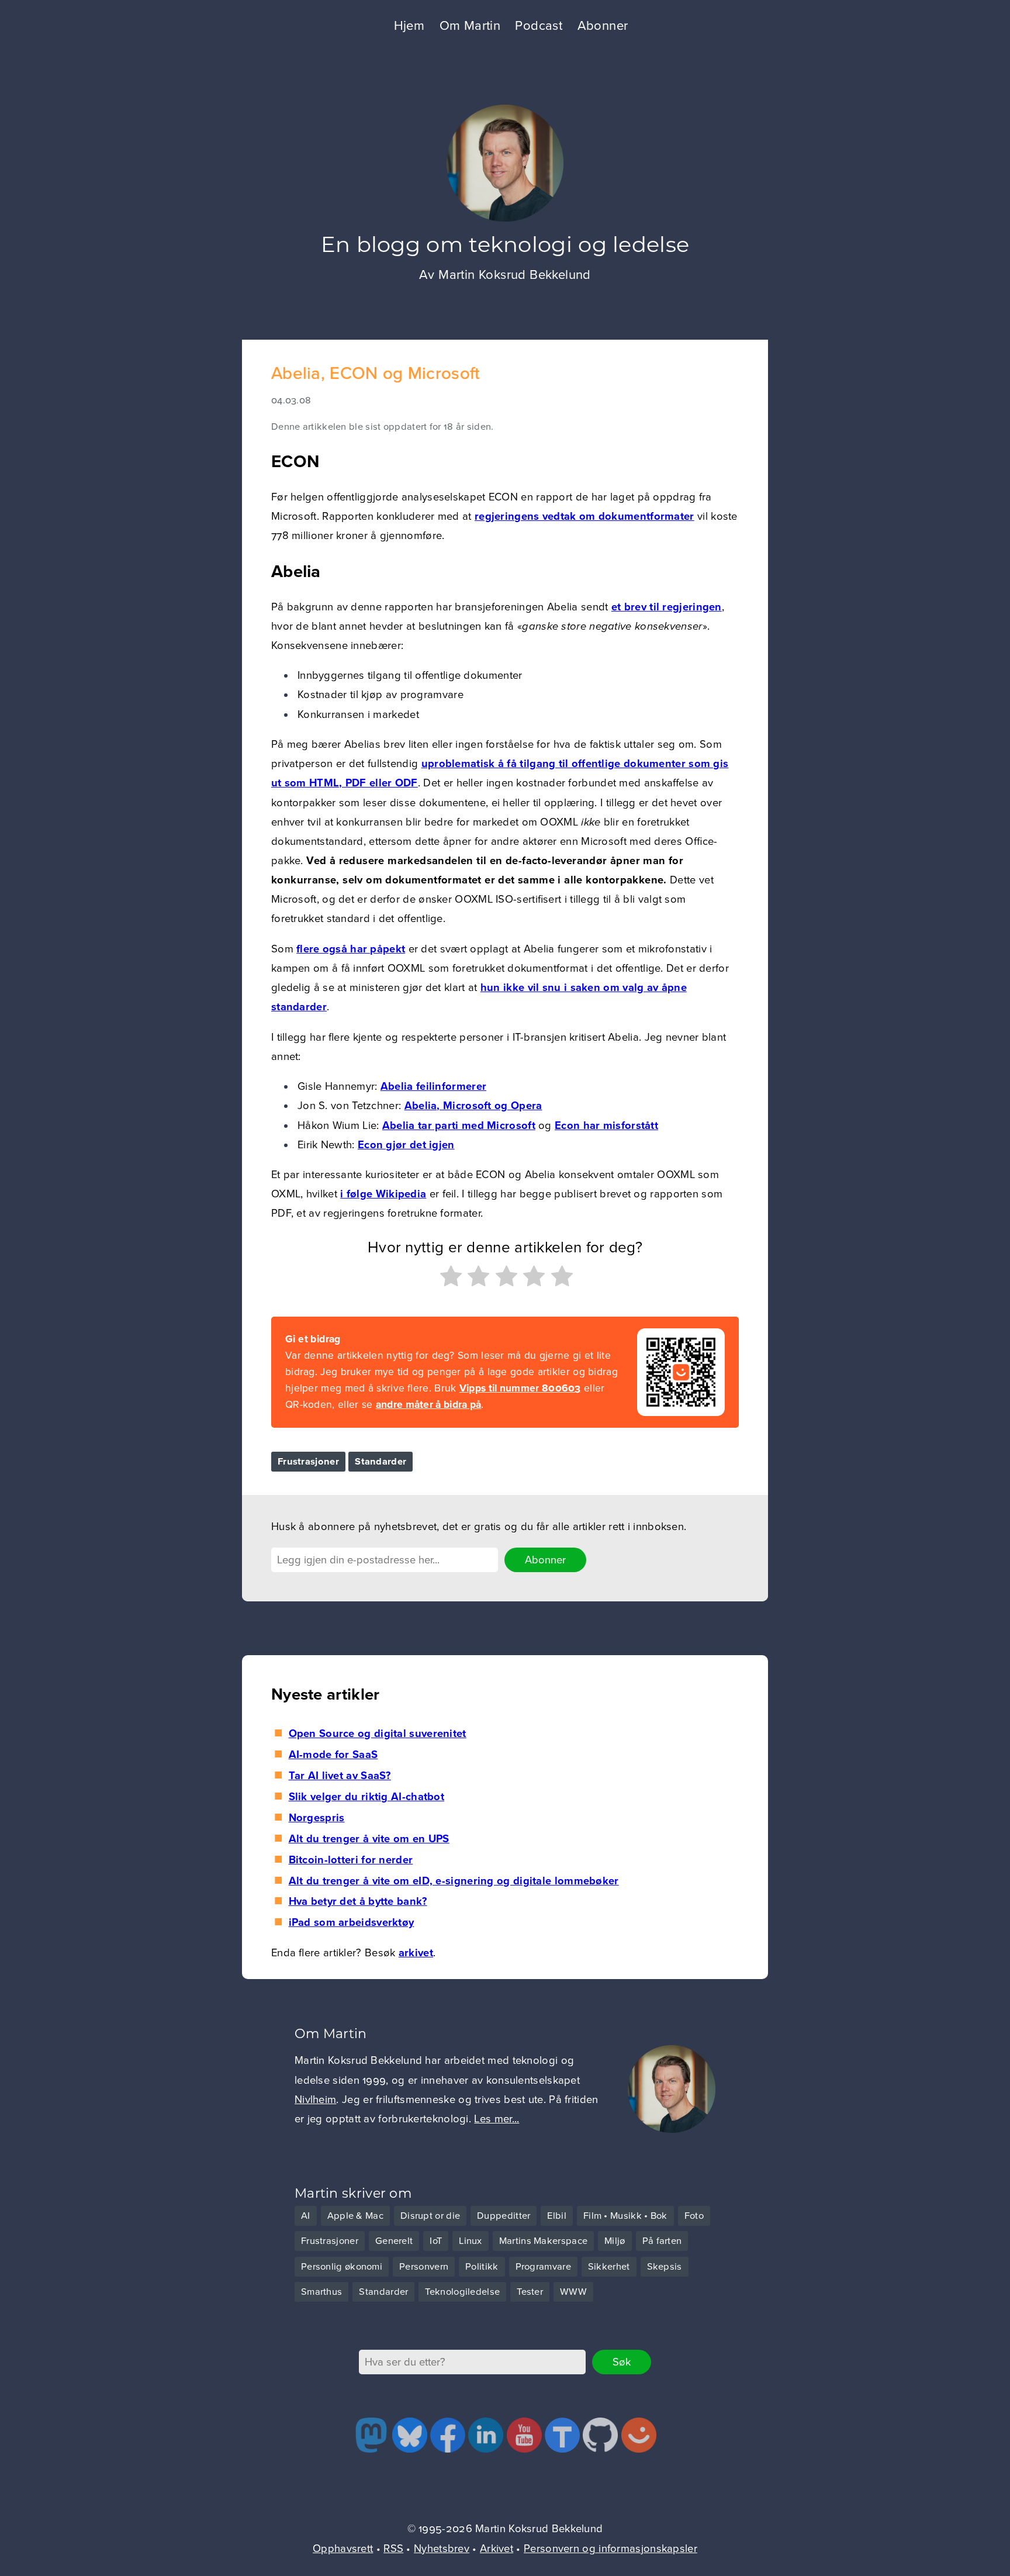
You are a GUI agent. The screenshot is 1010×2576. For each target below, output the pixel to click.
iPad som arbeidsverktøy (351, 1922)
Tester (530, 2292)
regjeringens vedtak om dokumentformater (584, 516)
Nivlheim (315, 2100)
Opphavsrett (343, 2549)
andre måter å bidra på (429, 1405)
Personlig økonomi (342, 2267)
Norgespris (317, 1818)
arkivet (416, 1953)
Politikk (482, 2267)
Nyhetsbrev (442, 2549)
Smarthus (321, 2292)
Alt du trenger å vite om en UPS (369, 1839)
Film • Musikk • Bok (625, 2216)
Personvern (424, 2267)
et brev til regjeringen (667, 607)
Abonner (603, 26)
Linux (471, 2241)
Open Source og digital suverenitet (377, 1734)
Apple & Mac (355, 2216)
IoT (436, 2241)
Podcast (539, 26)
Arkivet (497, 2549)
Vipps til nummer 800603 (520, 1388)
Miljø (615, 2241)
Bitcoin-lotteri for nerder (351, 1860)
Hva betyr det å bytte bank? (358, 1901)
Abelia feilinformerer (433, 1086)
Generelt (394, 2241)
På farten (662, 2241)
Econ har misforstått (606, 1125)
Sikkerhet (609, 2267)
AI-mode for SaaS (333, 1755)
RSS (393, 2549)
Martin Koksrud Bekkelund (515, 275)
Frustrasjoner (308, 1462)
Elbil (557, 2216)
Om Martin (470, 26)
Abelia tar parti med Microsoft (459, 1125)
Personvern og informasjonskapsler (611, 2549)
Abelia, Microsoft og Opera (473, 1106)
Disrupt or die (430, 2216)
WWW (573, 2292)
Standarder (381, 1462)
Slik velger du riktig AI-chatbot (366, 1797)
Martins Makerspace (543, 2241)
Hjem (409, 26)
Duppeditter (504, 2216)
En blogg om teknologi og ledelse (505, 244)
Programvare (543, 2267)
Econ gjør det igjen (406, 1145)
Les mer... (497, 2119)
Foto (694, 2216)
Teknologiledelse (462, 2292)
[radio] (449, 1279)
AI (306, 2216)
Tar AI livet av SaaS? (340, 1776)
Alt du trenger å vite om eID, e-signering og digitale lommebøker (454, 1881)
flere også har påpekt (351, 949)
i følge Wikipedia (383, 1194)
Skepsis (665, 2267)
